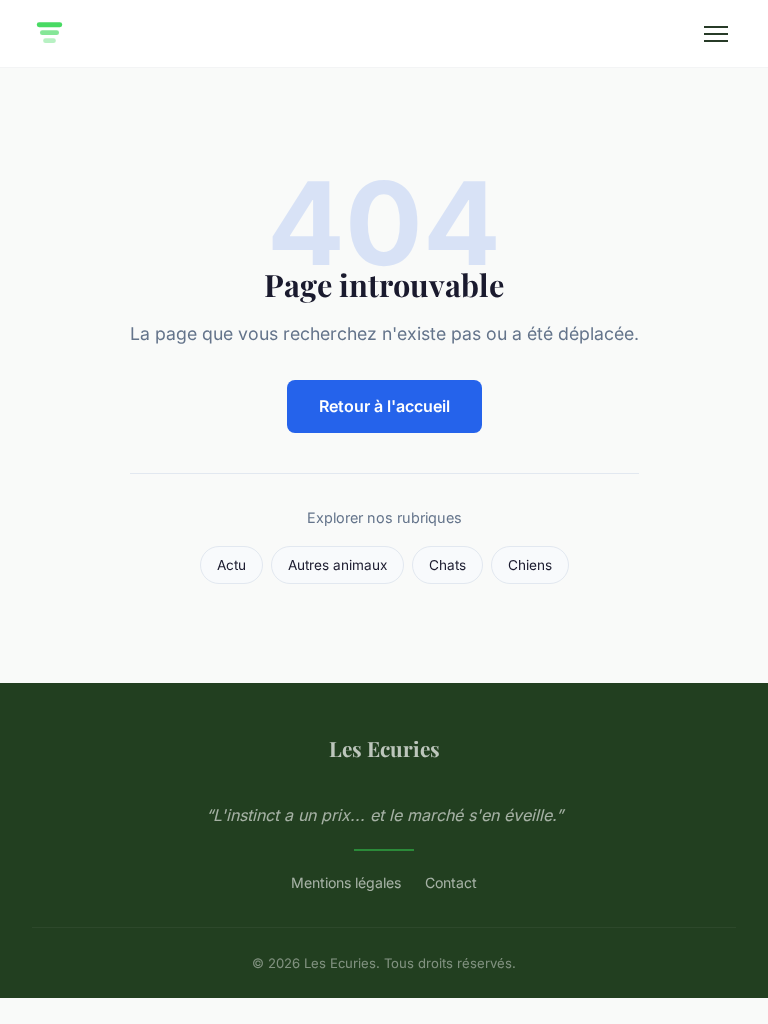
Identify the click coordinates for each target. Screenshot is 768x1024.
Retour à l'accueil (384, 406)
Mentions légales (346, 882)
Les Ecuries (384, 748)
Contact (451, 882)
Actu (231, 565)
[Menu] (716, 34)
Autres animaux (337, 565)
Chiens (530, 565)
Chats (447, 565)
